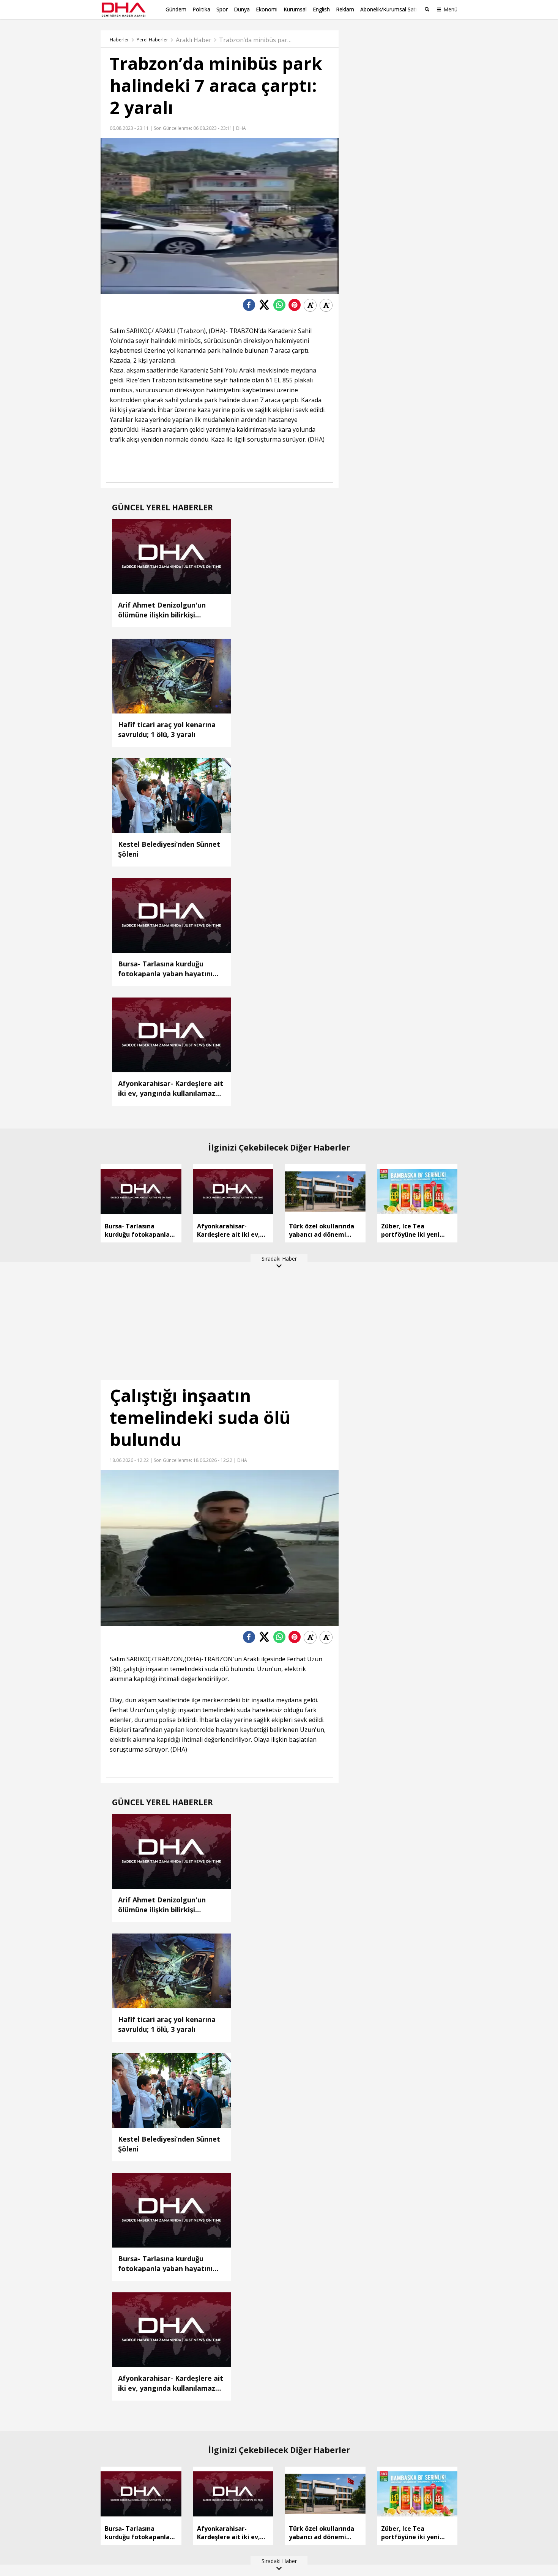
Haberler (119, 40)
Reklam (345, 9)
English (321, 9)
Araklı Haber (194, 40)
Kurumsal (295, 9)
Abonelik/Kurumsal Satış (390, 9)
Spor (222, 9)
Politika (201, 9)
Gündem (176, 9)
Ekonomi (267, 9)
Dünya (242, 9)
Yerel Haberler (152, 40)
